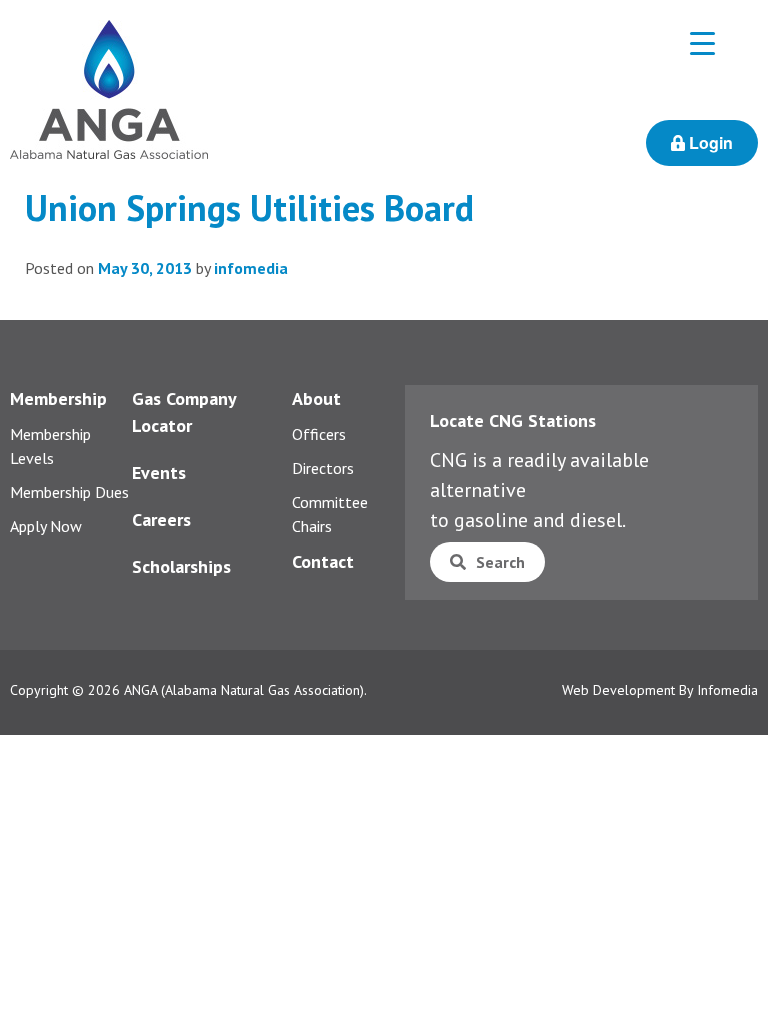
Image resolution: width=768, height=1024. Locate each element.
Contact (323, 561)
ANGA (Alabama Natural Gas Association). (245, 690)
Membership (58, 398)
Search (500, 562)
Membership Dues (69, 492)
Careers (161, 519)
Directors (323, 468)
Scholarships (181, 566)
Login (709, 142)
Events (159, 472)
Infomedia (727, 690)
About (316, 398)
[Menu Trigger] (702, 42)
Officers (319, 434)
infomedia (251, 268)
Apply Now (46, 526)
